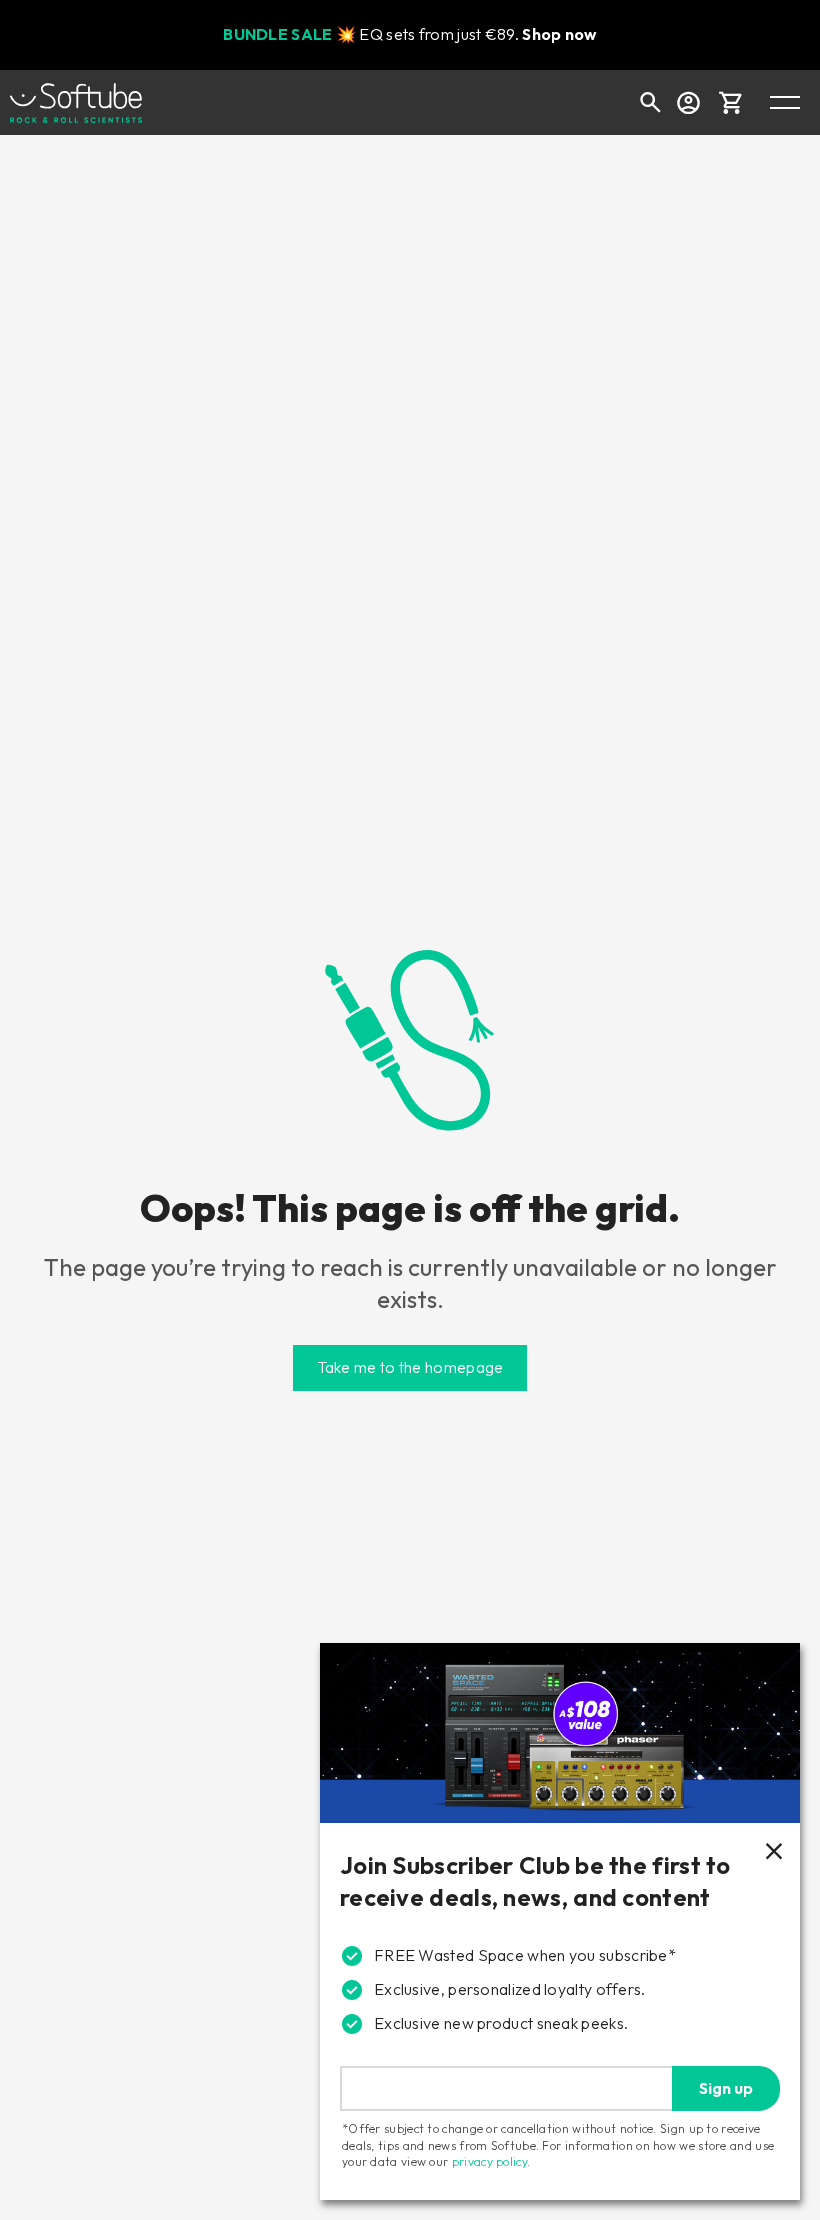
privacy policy (489, 2161)
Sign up (726, 2088)
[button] (731, 102)
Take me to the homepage (410, 1367)
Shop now (559, 34)
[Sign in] (688, 102)
